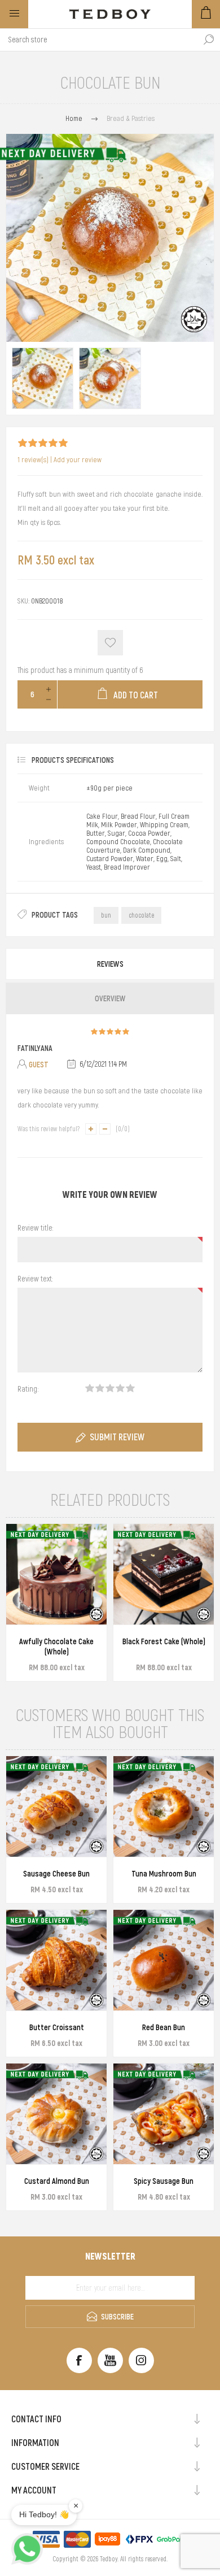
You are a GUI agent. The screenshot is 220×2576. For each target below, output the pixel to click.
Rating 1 (90, 1388)
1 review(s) (33, 460)
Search (209, 40)
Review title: (35, 1228)
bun (106, 915)
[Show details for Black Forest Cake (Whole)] (164, 1574)
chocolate (141, 915)
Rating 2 (100, 1388)
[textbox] (99, 40)
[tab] (110, 964)
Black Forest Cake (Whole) (164, 1641)
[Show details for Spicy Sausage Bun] (164, 2114)
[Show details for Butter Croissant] (56, 1960)
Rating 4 (120, 1388)
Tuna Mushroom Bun (164, 1874)
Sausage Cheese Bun (56, 1874)
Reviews (110, 964)
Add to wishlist (110, 643)
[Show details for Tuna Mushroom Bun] (164, 1806)
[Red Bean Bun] (164, 1960)
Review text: (35, 1279)
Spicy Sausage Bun (164, 2181)
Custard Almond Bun (57, 2181)
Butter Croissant (57, 2027)
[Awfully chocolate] (56, 1574)
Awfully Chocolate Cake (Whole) (56, 1647)
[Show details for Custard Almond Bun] (56, 2114)
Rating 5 (130, 1388)
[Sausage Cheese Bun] (56, 1806)
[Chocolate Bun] (43, 378)
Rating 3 (110, 1388)
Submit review (117, 1437)
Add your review (78, 460)
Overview (110, 998)
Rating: (28, 1389)
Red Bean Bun (164, 2027)
